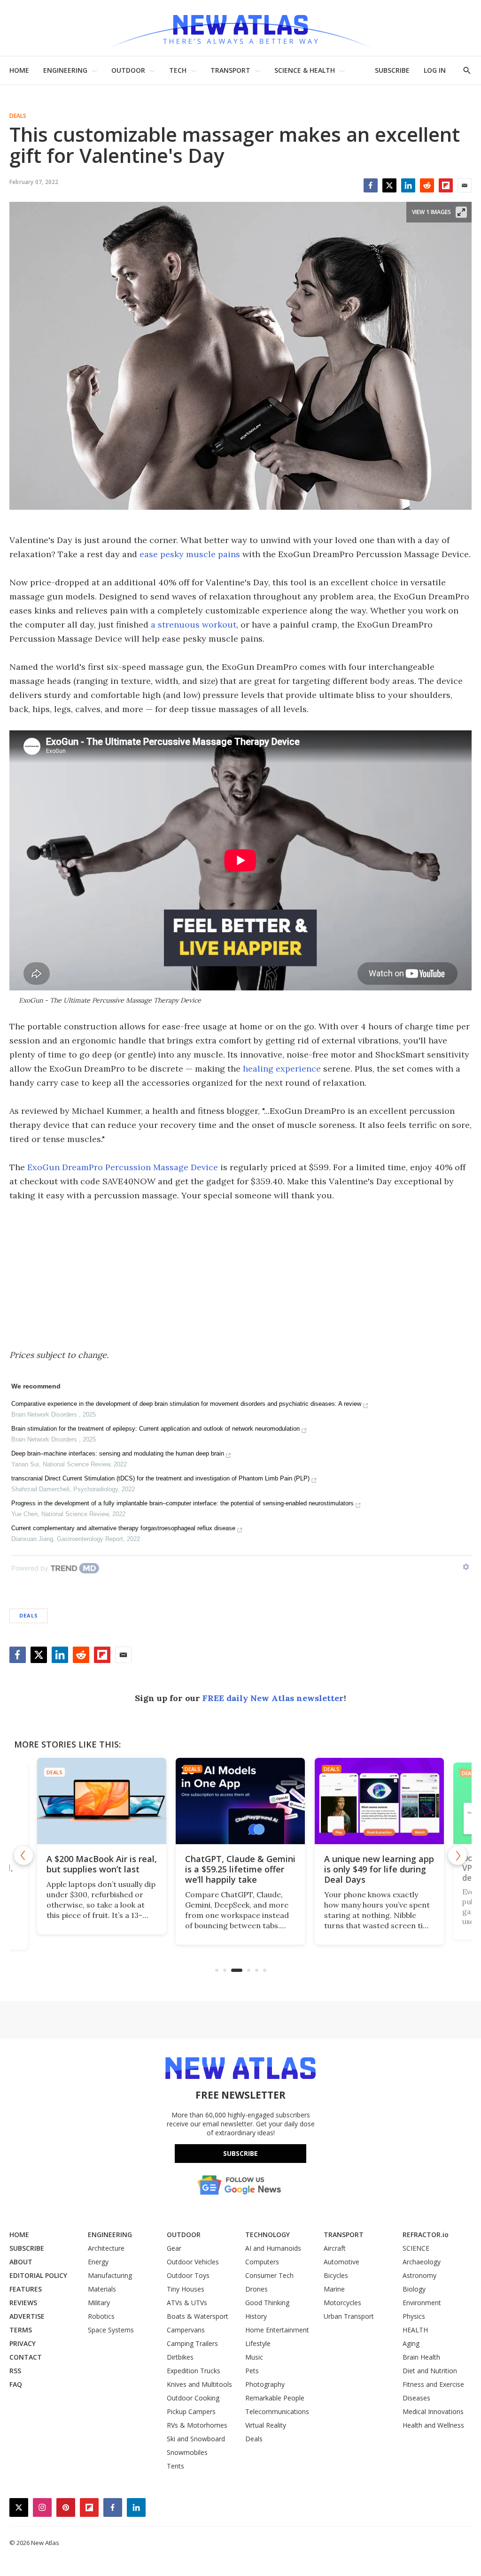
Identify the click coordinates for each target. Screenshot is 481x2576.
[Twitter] (389, 185)
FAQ (16, 2384)
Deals (18, 116)
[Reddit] (427, 185)
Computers (262, 2262)
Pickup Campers (191, 2411)
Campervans (186, 2330)
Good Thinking (267, 2303)
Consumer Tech (269, 2275)
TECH (178, 70)
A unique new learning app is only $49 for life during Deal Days (379, 1869)
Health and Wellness (433, 2425)
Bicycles (336, 2275)
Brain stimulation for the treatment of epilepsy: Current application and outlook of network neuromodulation (155, 1429)
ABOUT (21, 2262)
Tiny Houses (186, 2289)
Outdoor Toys (188, 2275)
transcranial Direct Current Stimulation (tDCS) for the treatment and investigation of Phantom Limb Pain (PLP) (160, 1478)
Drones (256, 2289)
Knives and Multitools (199, 2384)
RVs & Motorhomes (197, 2425)
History (256, 2316)
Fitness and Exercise (433, 2384)
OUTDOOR (128, 70)
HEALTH (415, 2330)
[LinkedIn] (408, 185)
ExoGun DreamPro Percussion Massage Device (123, 1167)
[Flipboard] (446, 185)
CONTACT (26, 2357)
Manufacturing (110, 2275)
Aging (411, 2343)
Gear (174, 2248)
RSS (15, 2371)
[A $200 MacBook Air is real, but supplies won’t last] (102, 1801)
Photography (265, 2384)
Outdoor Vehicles (193, 2262)
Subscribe (240, 2153)
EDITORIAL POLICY (38, 2275)
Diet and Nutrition (430, 2371)
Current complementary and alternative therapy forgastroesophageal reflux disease (123, 1528)
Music (254, 2357)
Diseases (416, 2398)
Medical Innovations (433, 2411)
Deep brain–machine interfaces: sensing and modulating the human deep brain (118, 1453)
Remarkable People (275, 2398)
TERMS (21, 2330)
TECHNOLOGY (268, 2235)
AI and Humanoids (273, 2248)
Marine (334, 2289)
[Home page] (240, 28)
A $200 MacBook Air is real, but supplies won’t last (102, 1864)
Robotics (101, 2316)
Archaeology (422, 2262)
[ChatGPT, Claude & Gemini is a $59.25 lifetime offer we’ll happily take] (240, 1801)
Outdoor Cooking (193, 2398)
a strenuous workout (194, 625)
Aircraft (335, 2248)
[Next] (458, 1855)
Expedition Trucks (194, 2371)
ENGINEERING (65, 70)
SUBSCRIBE (392, 70)
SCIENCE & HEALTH (305, 70)
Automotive (341, 2262)
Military (99, 2303)
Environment (422, 2303)
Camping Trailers (192, 2343)
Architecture (106, 2248)
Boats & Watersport (198, 2316)
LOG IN (435, 70)
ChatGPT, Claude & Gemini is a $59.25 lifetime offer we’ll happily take (240, 1869)
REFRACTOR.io (426, 2235)
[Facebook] (371, 185)
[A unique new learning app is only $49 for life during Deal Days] (379, 1801)
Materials (102, 2289)
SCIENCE (416, 2248)
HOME (19, 70)
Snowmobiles (187, 2452)
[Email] (465, 185)
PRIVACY (23, 2343)
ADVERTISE (27, 2316)
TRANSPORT (230, 70)
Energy (98, 2262)
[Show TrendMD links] (466, 1567)
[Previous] (23, 1855)
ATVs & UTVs (187, 2303)
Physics (414, 2316)
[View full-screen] (461, 212)
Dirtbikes (180, 2357)
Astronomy (419, 2275)
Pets (252, 2371)
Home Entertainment (277, 2330)
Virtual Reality (266, 2425)
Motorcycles (342, 2303)
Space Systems (111, 2330)
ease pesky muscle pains (190, 554)
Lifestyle (258, 2343)
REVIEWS (23, 2303)
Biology (414, 2289)
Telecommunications (277, 2411)
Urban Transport (349, 2316)
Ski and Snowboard (196, 2439)
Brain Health (421, 2357)
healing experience (282, 1069)
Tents (175, 2466)
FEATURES (26, 2289)
